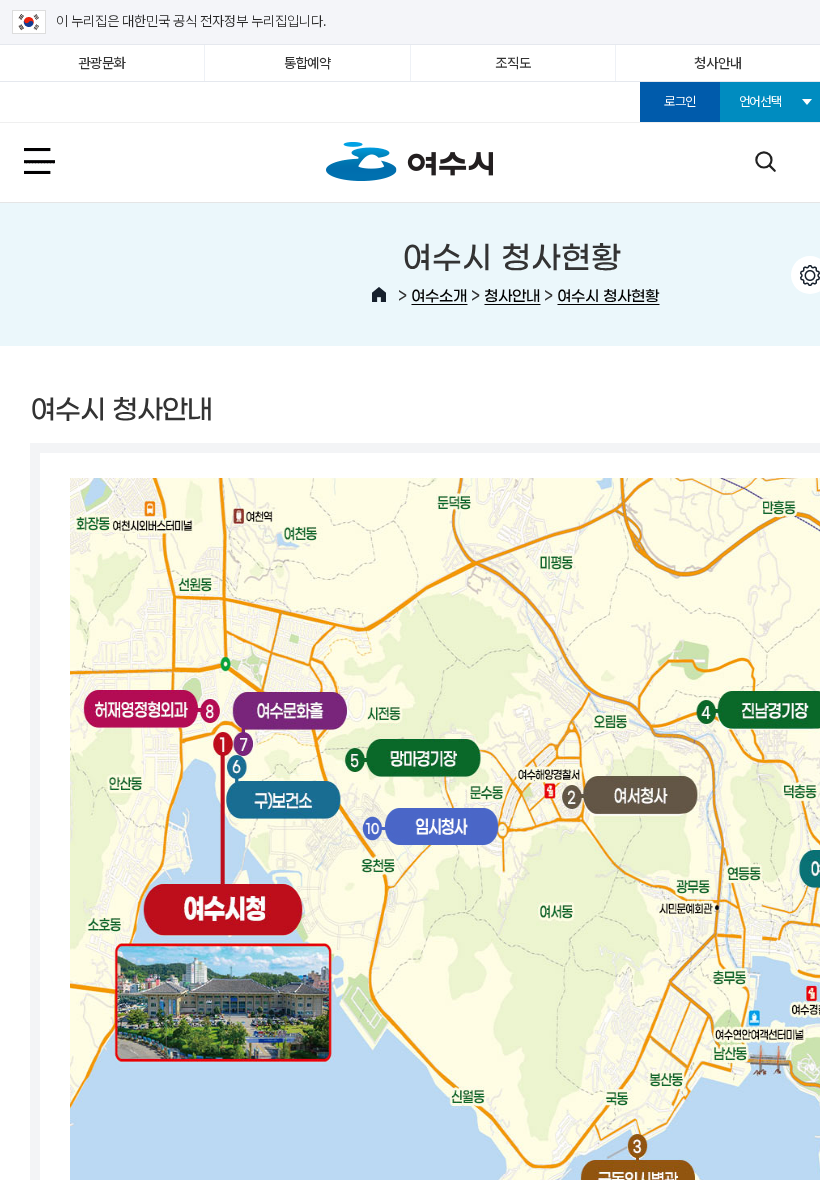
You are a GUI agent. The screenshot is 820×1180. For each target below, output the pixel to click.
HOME (379, 295)
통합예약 (307, 63)
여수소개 (439, 294)
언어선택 (760, 101)
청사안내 (717, 63)
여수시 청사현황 (608, 294)
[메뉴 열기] (61, 160)
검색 (765, 160)
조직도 (512, 63)
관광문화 (102, 63)
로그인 (680, 101)
